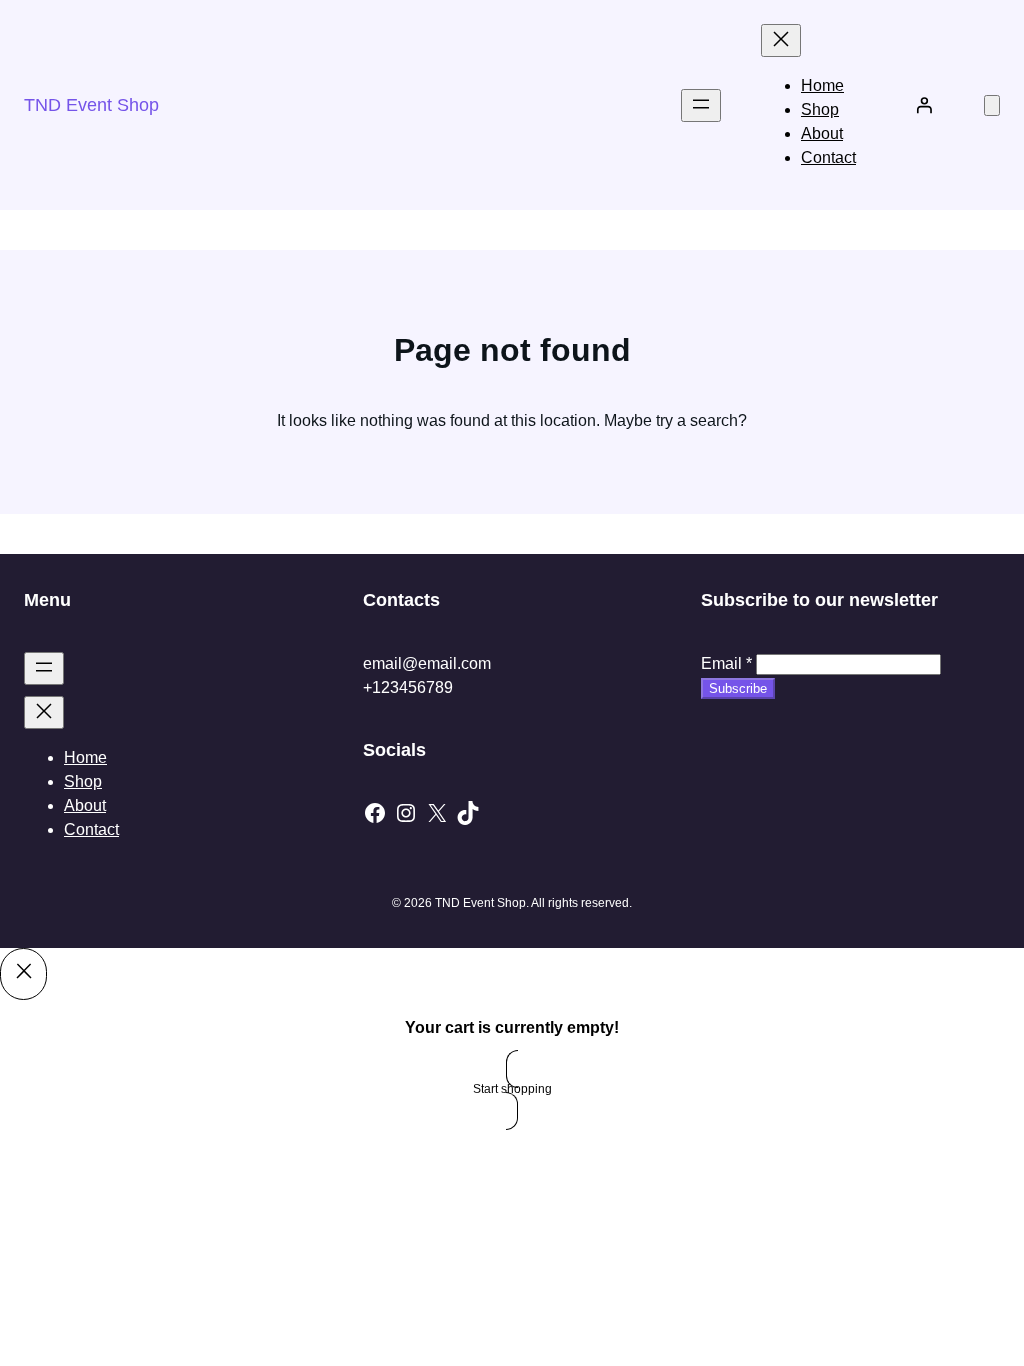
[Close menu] (781, 40)
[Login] (924, 105)
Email (726, 663)
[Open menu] (701, 105)
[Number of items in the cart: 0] (992, 105)
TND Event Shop (91, 105)
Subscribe (738, 688)
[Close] (23, 974)
